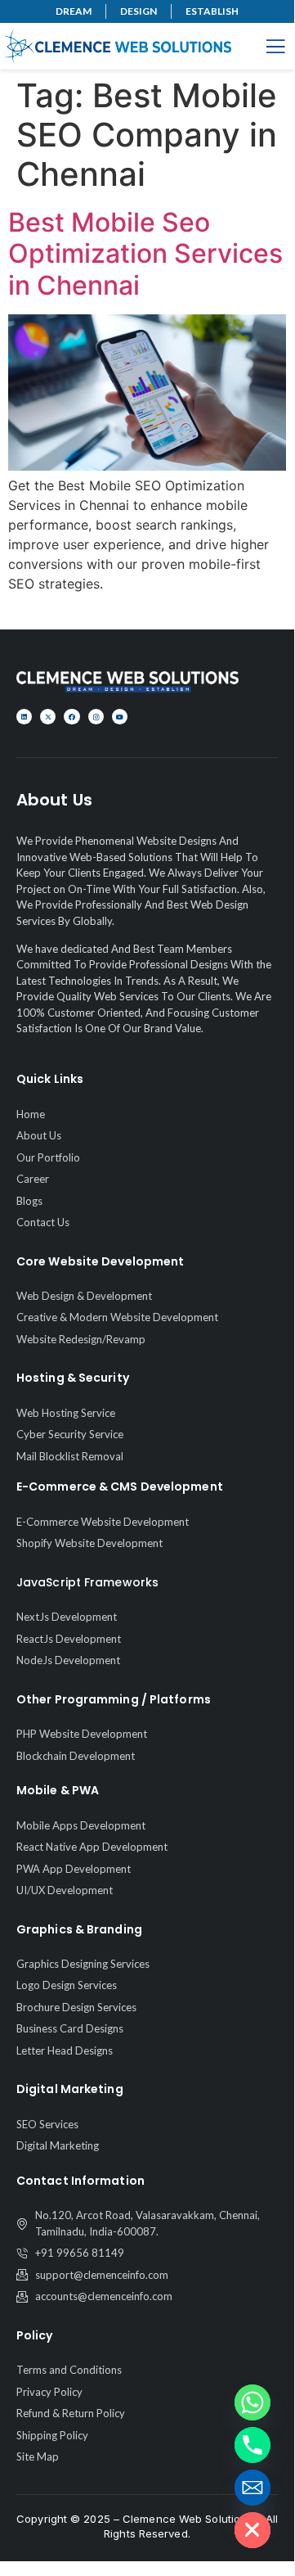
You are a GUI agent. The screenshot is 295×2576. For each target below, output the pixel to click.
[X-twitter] (48, 717)
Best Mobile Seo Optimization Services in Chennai (145, 254)
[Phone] (253, 2445)
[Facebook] (72, 717)
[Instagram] (96, 717)
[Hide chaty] (253, 2530)
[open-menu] (275, 48)
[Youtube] (120, 717)
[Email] (253, 2488)
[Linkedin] (24, 717)
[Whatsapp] (253, 2402)
